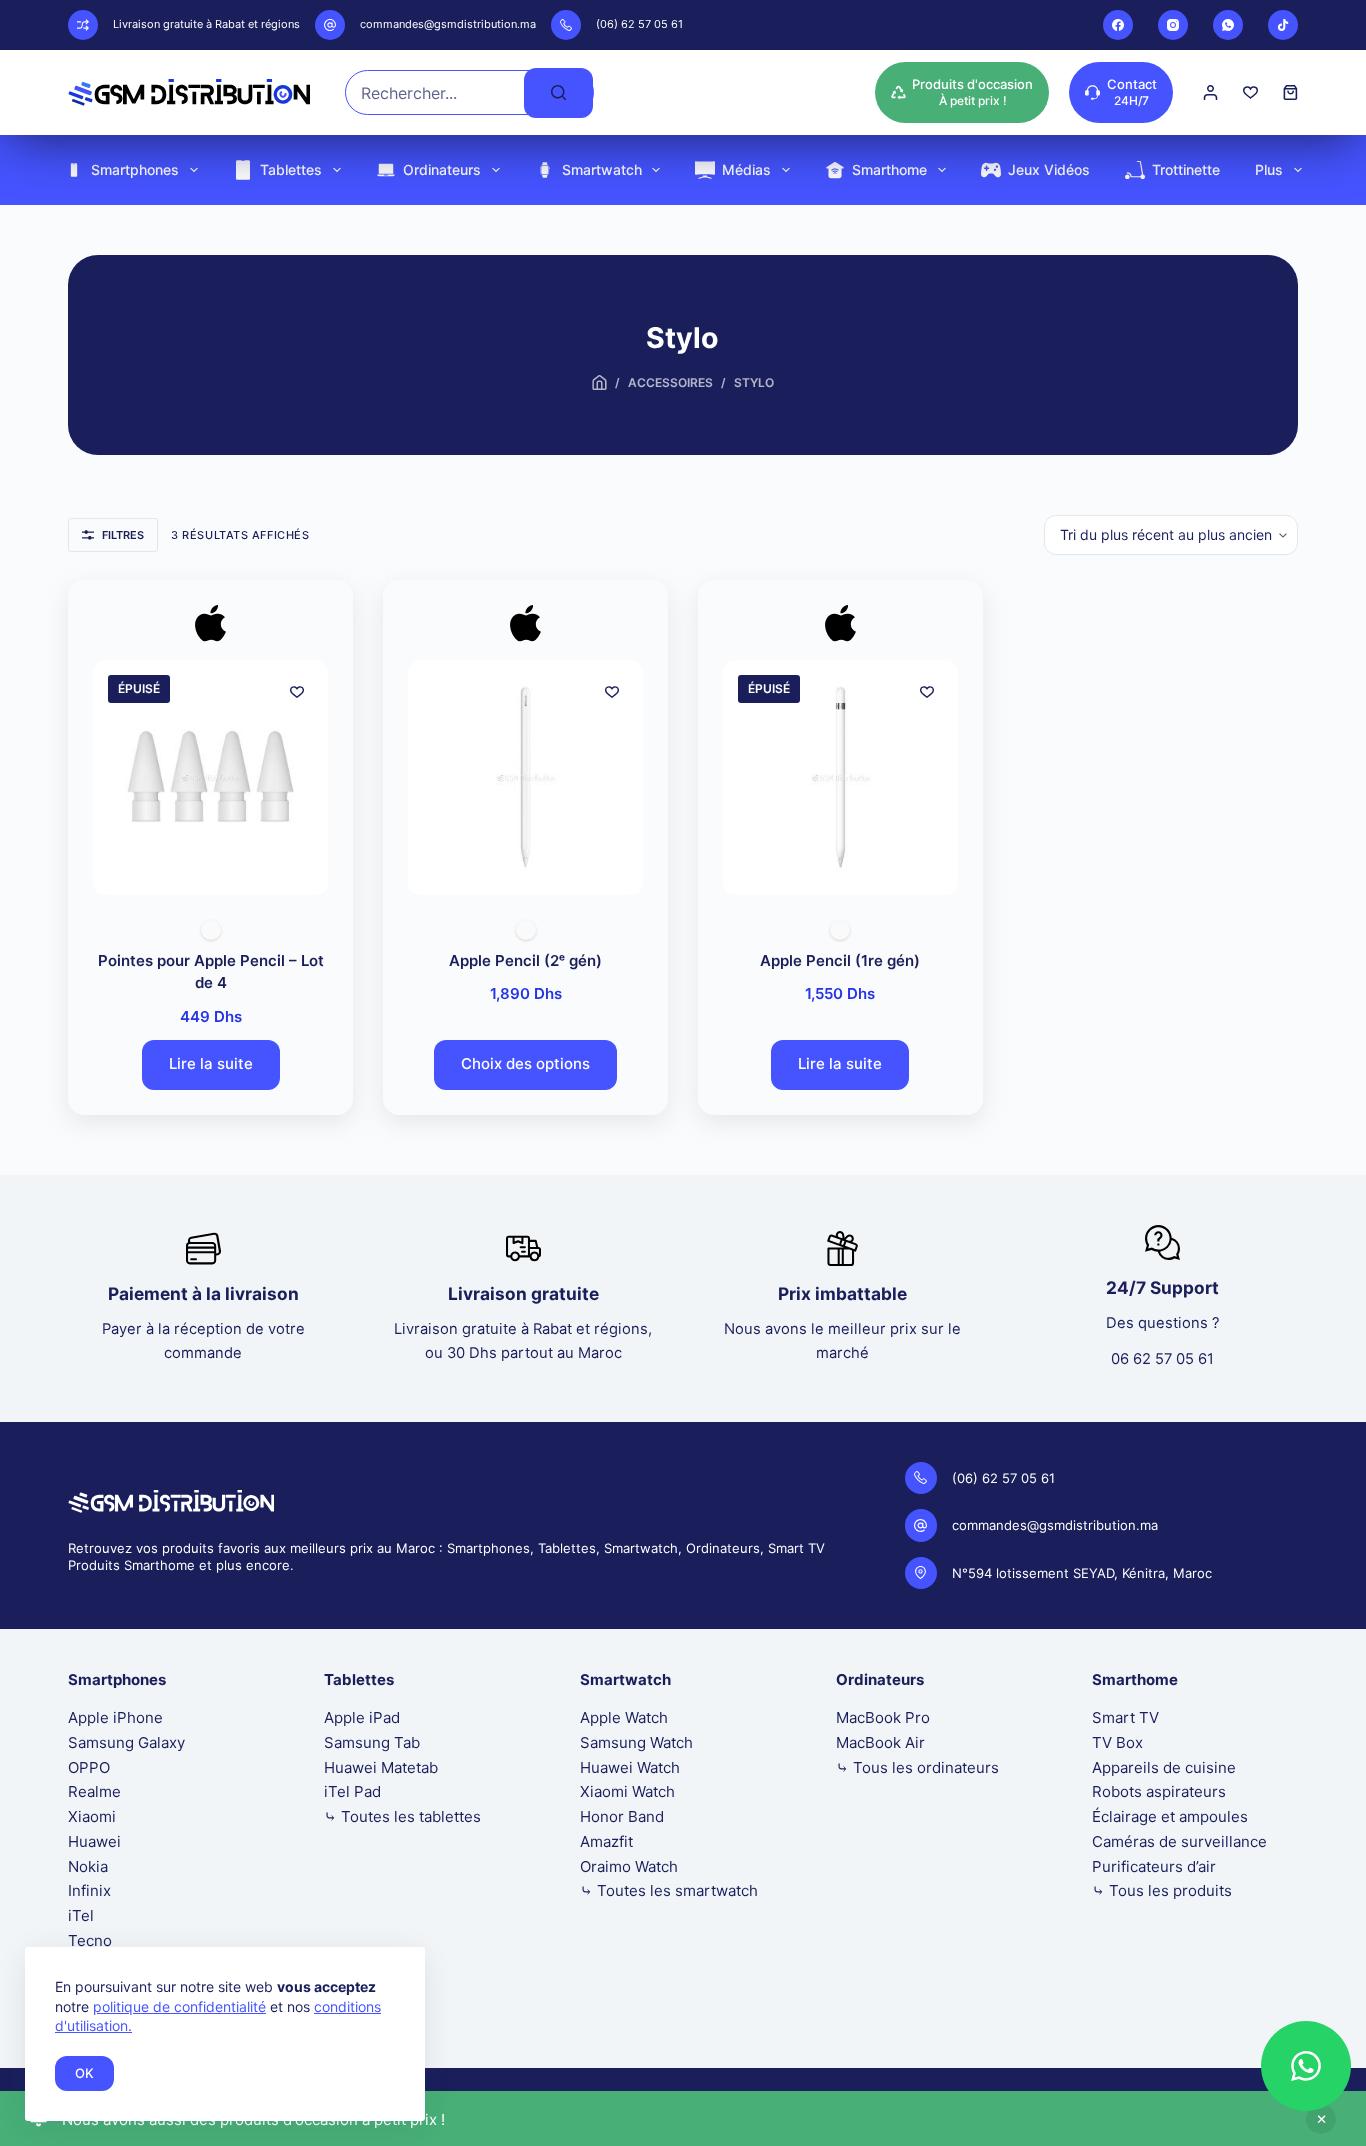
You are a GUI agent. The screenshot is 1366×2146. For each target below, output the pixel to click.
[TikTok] (1283, 25)
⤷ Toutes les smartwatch (669, 1890)
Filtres (123, 535)
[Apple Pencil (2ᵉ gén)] (525, 777)
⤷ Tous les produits (1162, 1890)
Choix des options (525, 1063)
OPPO (89, 1767)
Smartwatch (602, 169)
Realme (94, 1791)
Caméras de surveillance (1179, 1841)
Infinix (89, 1890)
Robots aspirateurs (1159, 1791)
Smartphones (135, 169)
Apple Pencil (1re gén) (840, 960)
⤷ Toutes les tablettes (402, 1816)
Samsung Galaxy (126, 1742)
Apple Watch (624, 1717)
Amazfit (606, 1841)
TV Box (1117, 1742)
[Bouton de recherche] (558, 93)
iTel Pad (352, 1791)
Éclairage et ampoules (1170, 1816)
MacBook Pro (883, 1717)
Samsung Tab (372, 1742)
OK (84, 2073)
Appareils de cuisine (1164, 1767)
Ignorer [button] (1321, 2119)
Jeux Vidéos (1049, 169)
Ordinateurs (442, 169)
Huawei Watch (630, 1767)
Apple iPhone (115, 1717)
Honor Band (622, 1816)
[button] (1306, 2066)
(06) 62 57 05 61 (639, 24)
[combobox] (435, 92)
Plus (1269, 169)
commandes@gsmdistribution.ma (448, 24)
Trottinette (1186, 169)
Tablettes (291, 169)
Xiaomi (92, 1816)
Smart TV (1125, 1717)
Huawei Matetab (381, 1767)
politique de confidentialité (179, 2006)
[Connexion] (1210, 92)
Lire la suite (211, 1063)
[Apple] (210, 627)
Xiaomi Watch (627, 1791)
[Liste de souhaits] (1250, 92)
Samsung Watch (636, 1742)
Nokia (88, 1866)
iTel (81, 1915)
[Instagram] (1173, 25)
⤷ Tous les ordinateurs (917, 1767)
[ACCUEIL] (599, 383)
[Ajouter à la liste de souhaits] (297, 691)
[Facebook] (1118, 25)
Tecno (90, 1940)
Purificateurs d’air (1154, 1866)
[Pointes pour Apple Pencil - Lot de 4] (210, 777)
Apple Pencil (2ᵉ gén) (525, 960)
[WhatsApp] (1228, 25)
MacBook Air (880, 1742)
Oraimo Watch (629, 1866)
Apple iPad (362, 1717)
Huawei (94, 1841)
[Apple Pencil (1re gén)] (840, 777)
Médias (746, 169)
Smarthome (889, 169)
